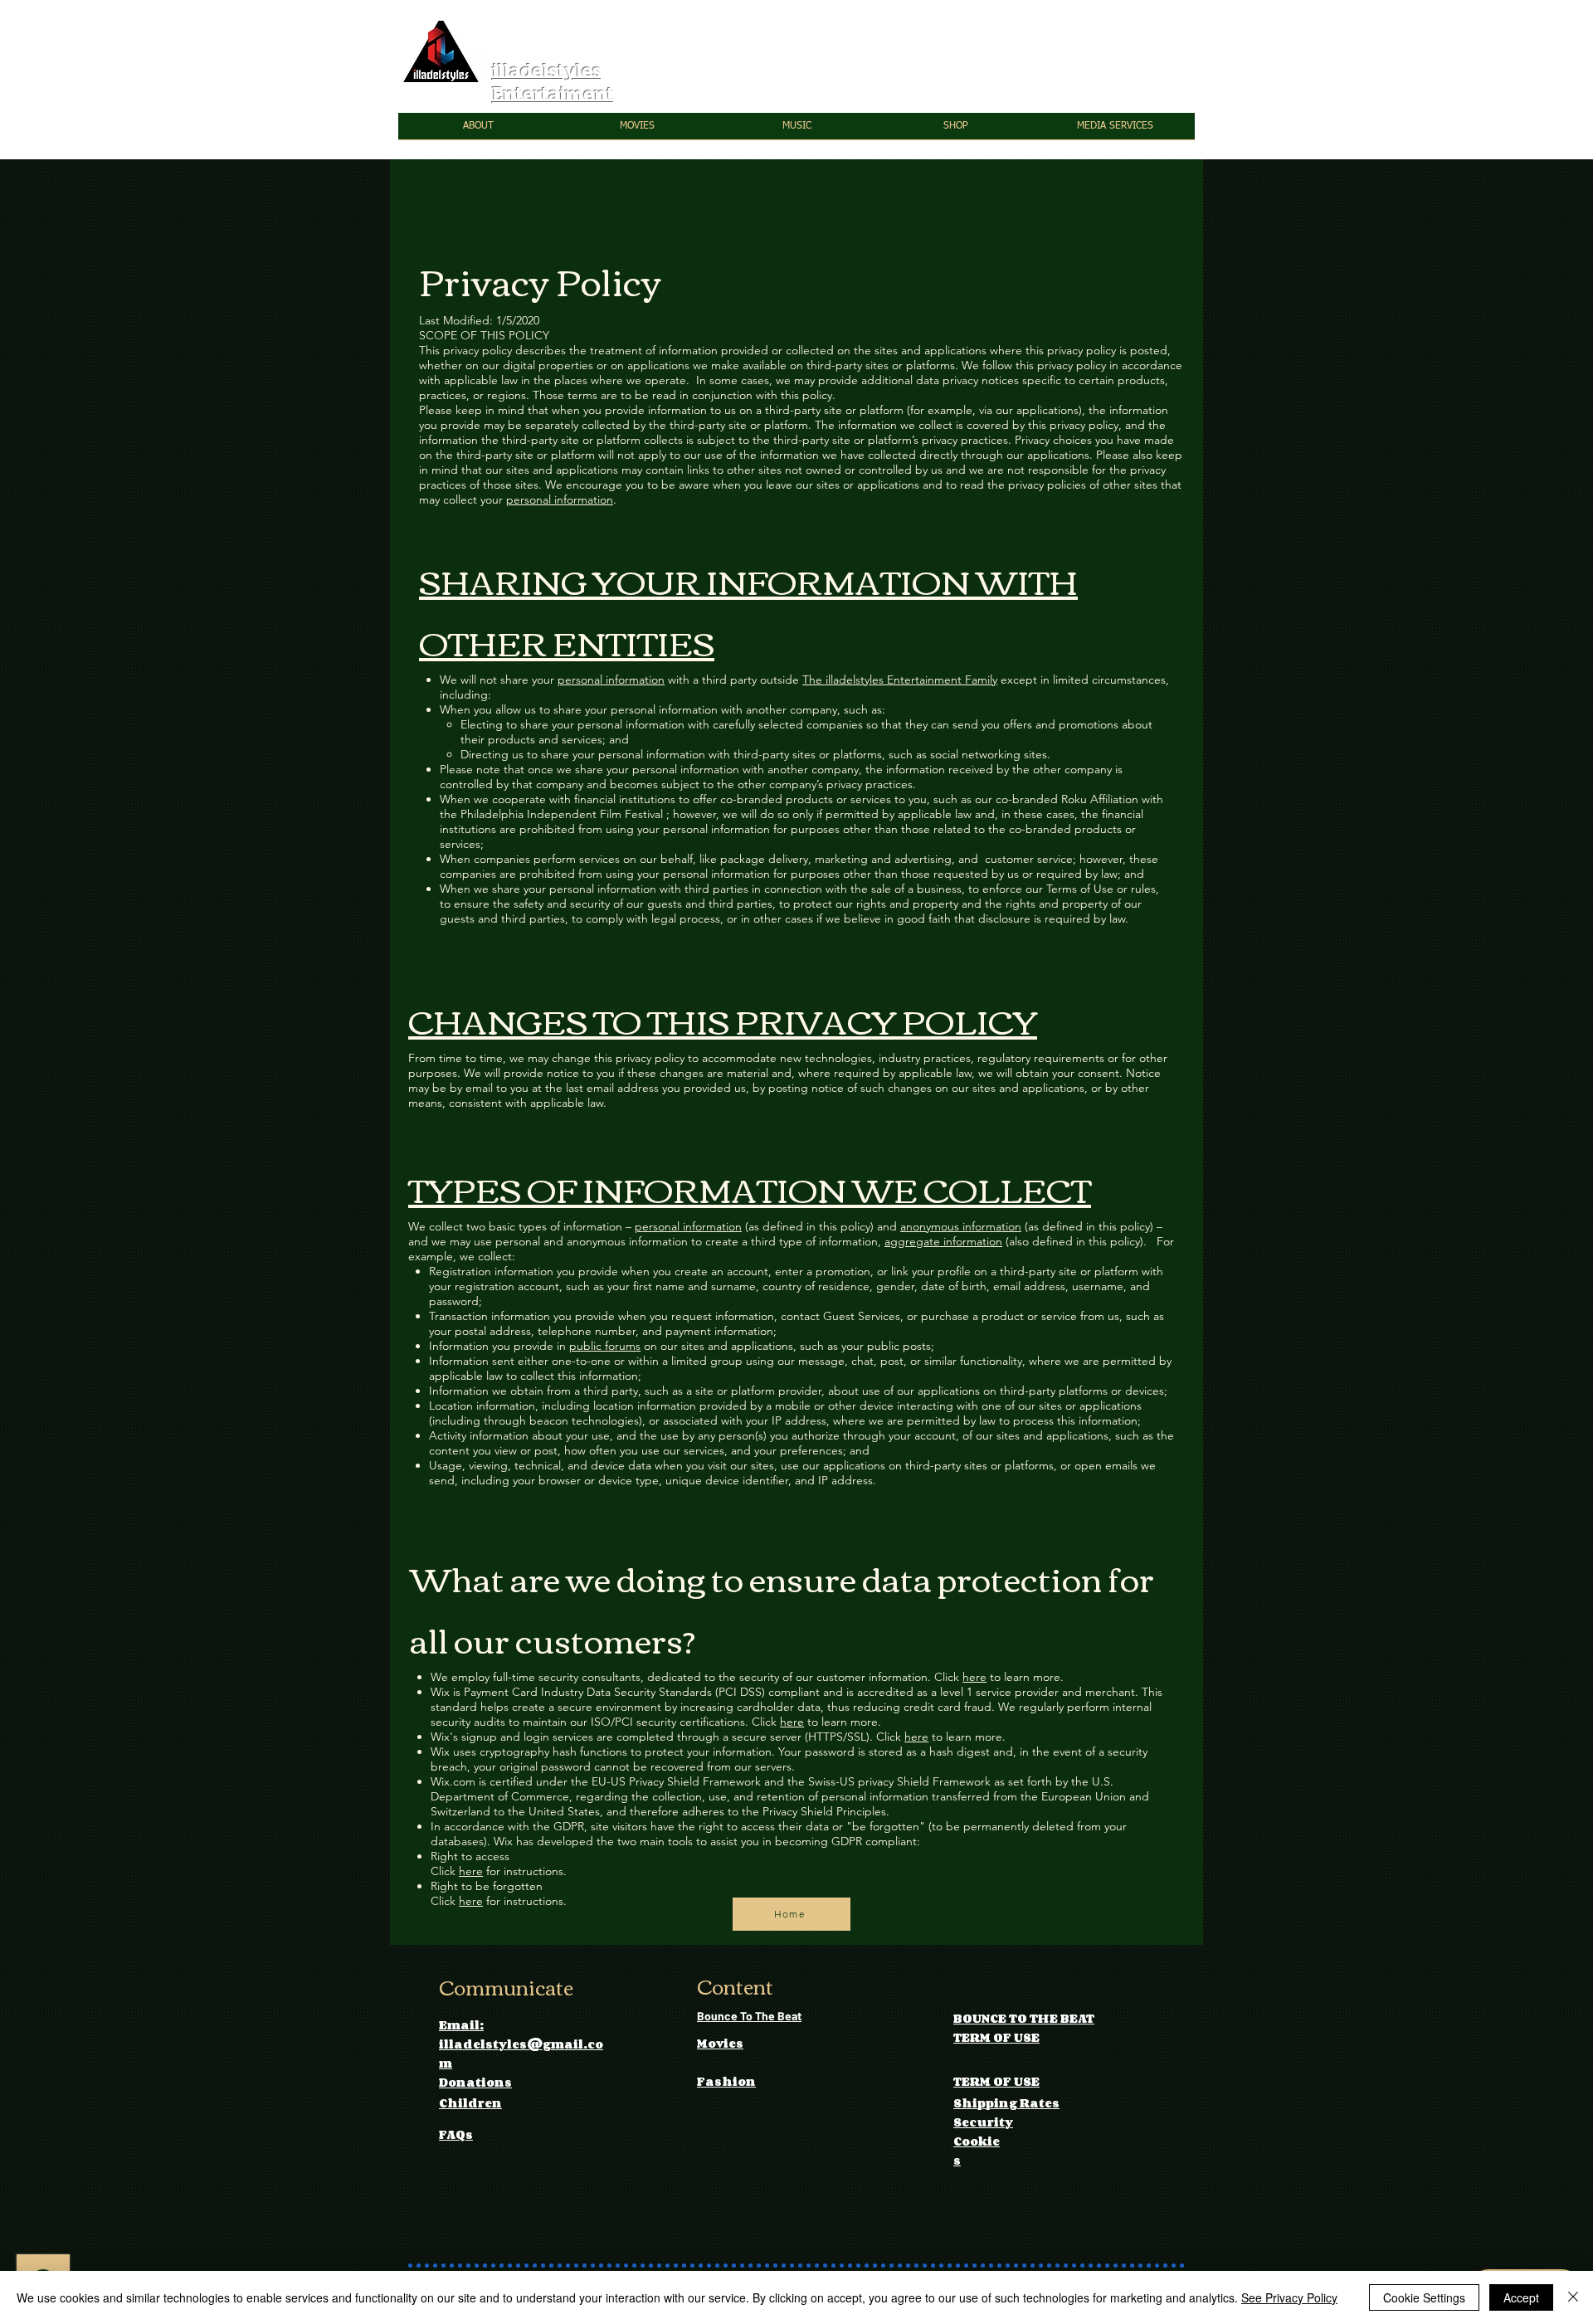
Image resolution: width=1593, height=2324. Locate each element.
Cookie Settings (1424, 2297)
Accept (1521, 2297)
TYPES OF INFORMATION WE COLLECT (750, 1188)
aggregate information (943, 1241)
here (974, 1677)
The (814, 680)
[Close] (1573, 2297)
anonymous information (961, 1226)
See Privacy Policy (1289, 2297)
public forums (605, 1346)
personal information (560, 499)
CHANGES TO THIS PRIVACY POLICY (723, 1020)
